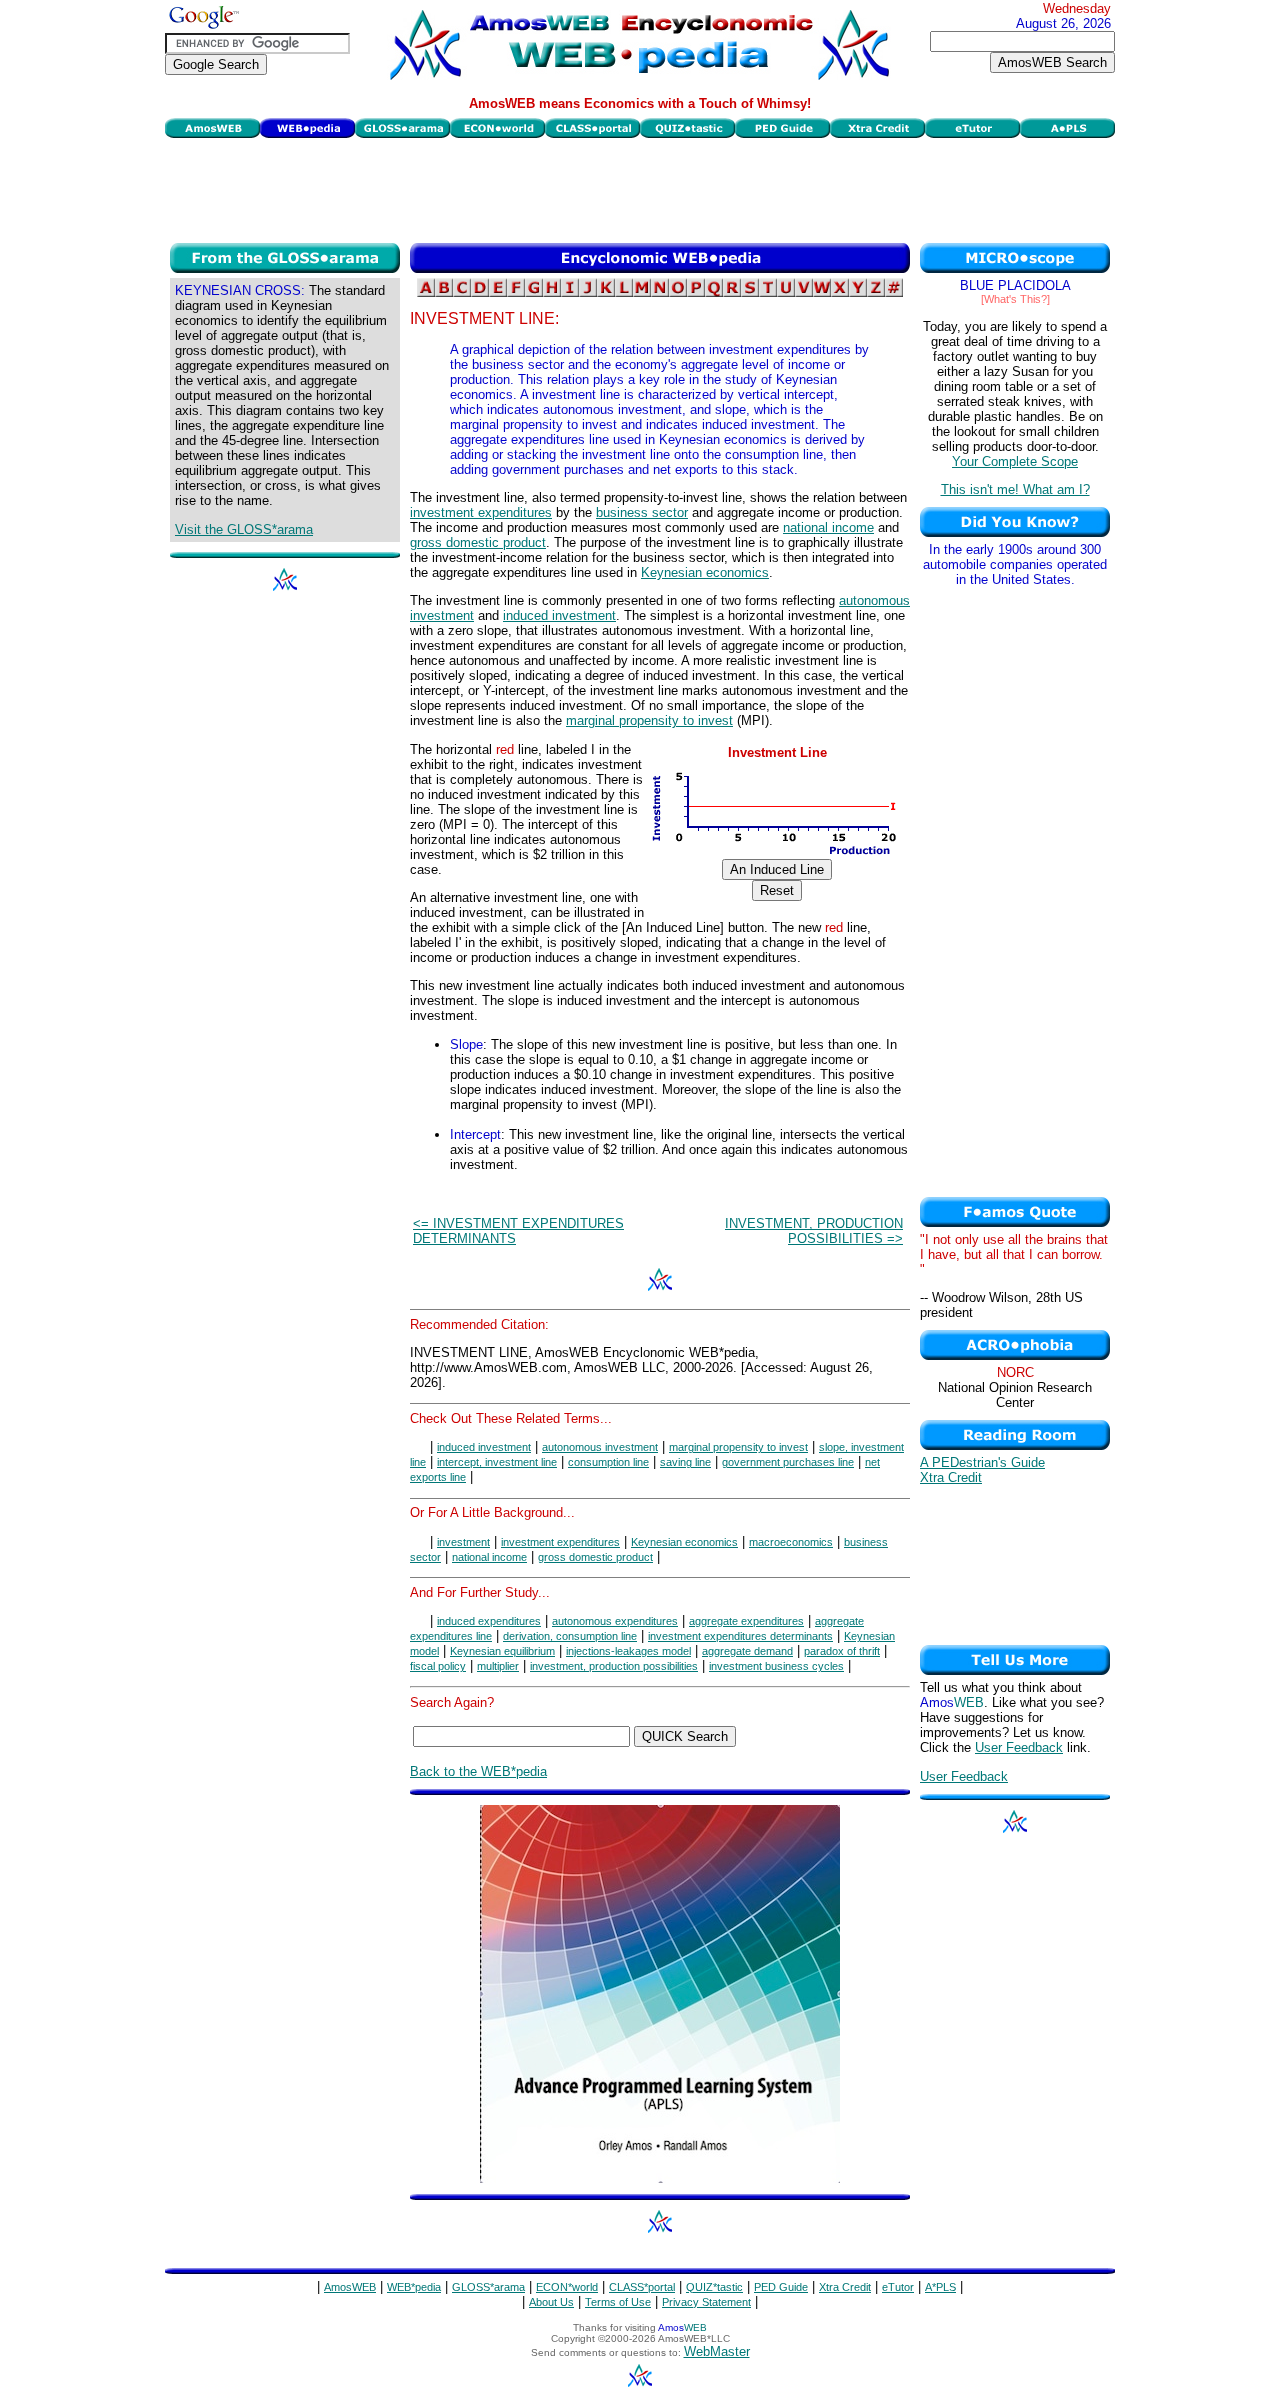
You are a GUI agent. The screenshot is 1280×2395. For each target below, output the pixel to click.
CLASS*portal (642, 2287)
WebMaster (717, 2351)
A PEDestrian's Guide (982, 1462)
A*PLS (940, 2287)
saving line (685, 1462)
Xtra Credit (951, 1477)
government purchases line (788, 1462)
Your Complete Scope (1015, 461)
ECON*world (567, 2287)
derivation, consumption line (570, 1636)
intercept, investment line (497, 1462)
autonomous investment (600, 1447)
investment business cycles (776, 1666)
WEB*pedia (414, 2287)
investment (463, 1542)
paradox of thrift (842, 1651)
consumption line (608, 1462)
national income (828, 527)
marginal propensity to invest (649, 720)
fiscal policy (438, 1666)
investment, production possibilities (614, 1666)
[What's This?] (1015, 299)
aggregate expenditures (746, 1621)
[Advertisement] (640, 188)
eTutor (898, 2287)
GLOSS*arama (488, 2287)
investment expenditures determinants (740, 1636)
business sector (642, 512)
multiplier (498, 1666)
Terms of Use (618, 2302)
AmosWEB (350, 2287)
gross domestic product (478, 542)
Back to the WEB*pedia (478, 1771)
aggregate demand (747, 1651)
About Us (551, 2302)
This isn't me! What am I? (1015, 489)
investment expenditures (481, 512)
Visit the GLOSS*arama (244, 529)
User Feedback (1019, 1747)
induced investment (559, 615)
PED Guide (781, 2287)
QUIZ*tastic (714, 2287)
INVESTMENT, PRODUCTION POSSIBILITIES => (814, 1231)
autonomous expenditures (615, 1621)
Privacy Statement (706, 2302)
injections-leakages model (628, 1651)
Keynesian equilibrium (502, 1651)
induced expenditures (489, 1621)
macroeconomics (791, 1542)
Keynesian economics (705, 572)
